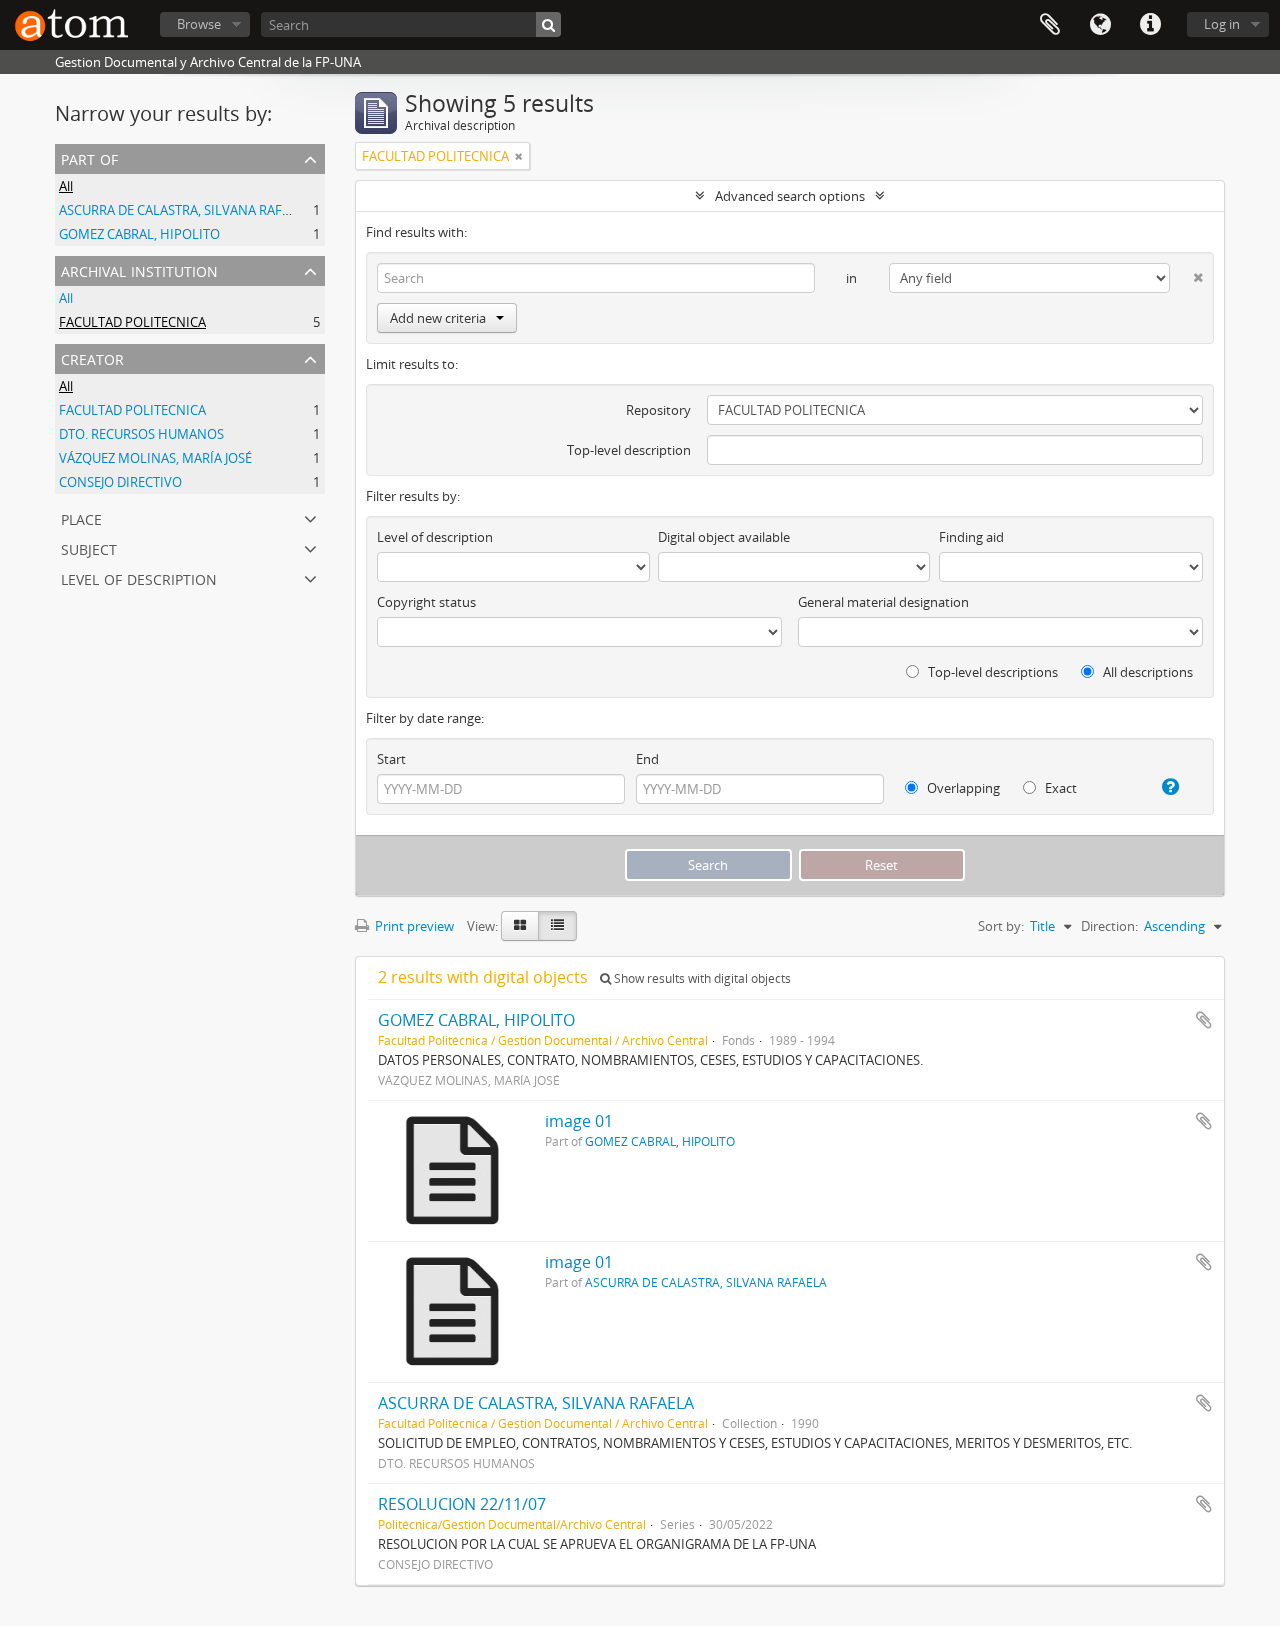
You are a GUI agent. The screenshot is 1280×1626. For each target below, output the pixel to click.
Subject (89, 547)
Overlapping (962, 788)
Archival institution (139, 269)
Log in (1222, 24)
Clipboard (1050, 25)
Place (81, 517)
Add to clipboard (1204, 1020)
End (647, 759)
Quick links (1150, 25)
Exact (1059, 788)
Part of (89, 157)
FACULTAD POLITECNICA (132, 322)
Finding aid (971, 537)
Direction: (1109, 926)
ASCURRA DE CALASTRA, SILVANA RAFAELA (185, 210)
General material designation (883, 602)
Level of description (139, 577)
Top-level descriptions (991, 672)
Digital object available (724, 537)
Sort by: (1001, 926)
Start (391, 759)
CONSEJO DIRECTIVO (120, 482)
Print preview (413, 926)
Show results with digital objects (701, 978)
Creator (92, 357)
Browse (199, 24)
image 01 (579, 1121)
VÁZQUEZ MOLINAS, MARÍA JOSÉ (155, 458)
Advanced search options (790, 196)
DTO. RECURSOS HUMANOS (141, 434)
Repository (658, 410)
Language (1100, 25)
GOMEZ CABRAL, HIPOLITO (139, 234)
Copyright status (426, 602)
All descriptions (1146, 672)
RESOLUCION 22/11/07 (462, 1504)
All (66, 186)
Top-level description (629, 450)
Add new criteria (438, 318)
